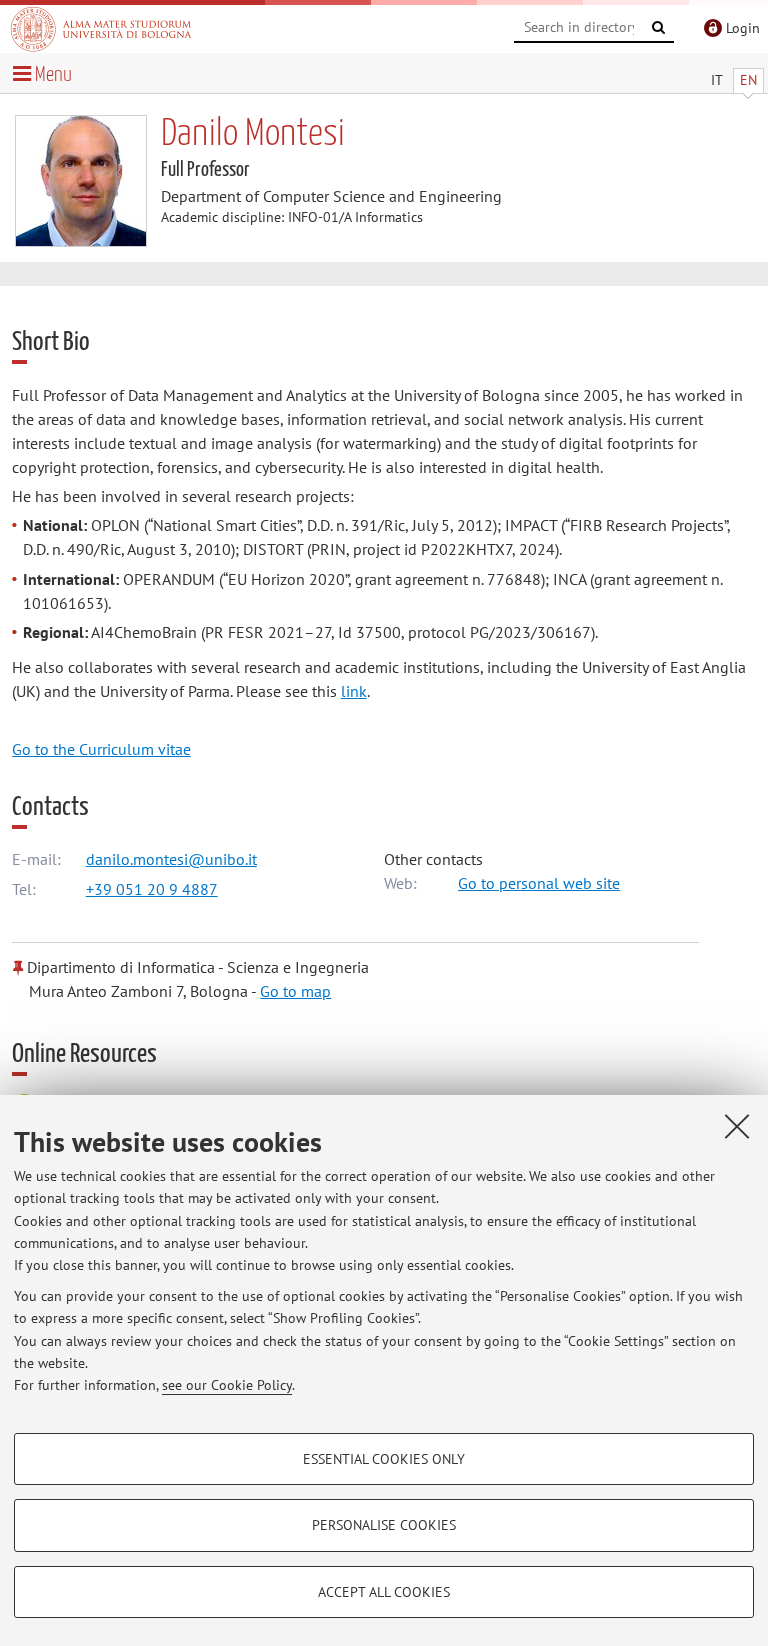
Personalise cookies (384, 1525)
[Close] (737, 1126)
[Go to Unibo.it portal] (101, 29)
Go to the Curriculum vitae (101, 749)
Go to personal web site (539, 883)
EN (748, 80)
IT (717, 80)
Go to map (295, 991)
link (354, 691)
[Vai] (659, 28)
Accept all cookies (384, 1592)
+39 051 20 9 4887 (152, 889)
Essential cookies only (384, 1459)
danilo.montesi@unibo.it (171, 859)
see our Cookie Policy (227, 1385)
